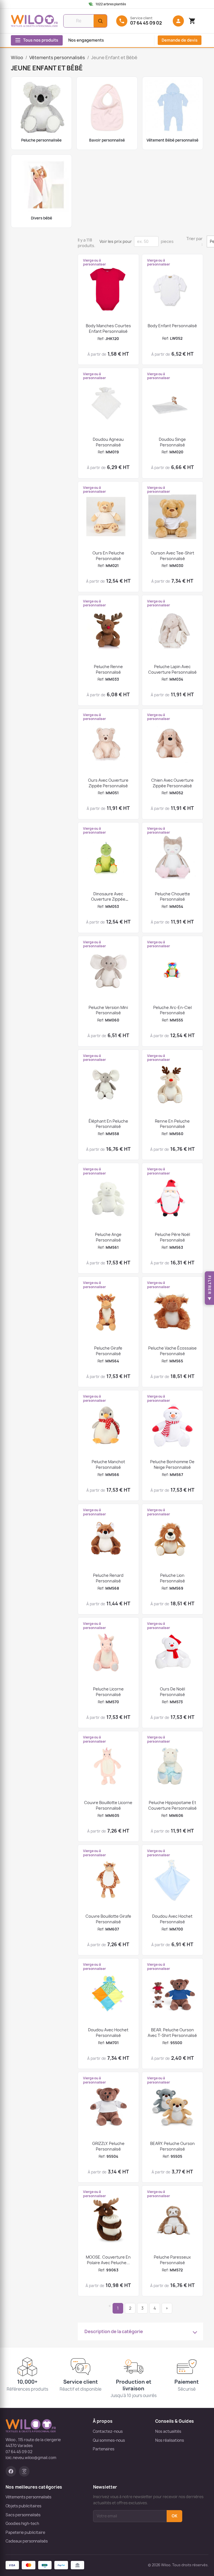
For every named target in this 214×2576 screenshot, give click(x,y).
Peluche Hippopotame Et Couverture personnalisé (172, 1805)
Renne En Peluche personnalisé (172, 1124)
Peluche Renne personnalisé (108, 669)
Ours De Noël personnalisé (172, 1692)
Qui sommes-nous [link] (109, 2440)
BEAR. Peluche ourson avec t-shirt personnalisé (172, 2033)
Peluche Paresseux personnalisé (172, 2260)
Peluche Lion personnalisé (172, 1578)
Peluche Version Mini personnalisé (108, 1010)
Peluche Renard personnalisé (108, 1578)
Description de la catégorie (114, 2331)
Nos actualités (168, 2431)
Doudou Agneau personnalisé (108, 442)
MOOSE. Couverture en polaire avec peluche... (108, 2260)
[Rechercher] (100, 21)
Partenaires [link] (104, 2449)
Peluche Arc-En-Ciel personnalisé (172, 1010)
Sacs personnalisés (23, 2515)
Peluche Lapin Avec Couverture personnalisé (172, 669)
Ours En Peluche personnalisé (108, 556)
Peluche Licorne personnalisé (108, 1692)
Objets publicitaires (23, 2506)
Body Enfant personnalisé (172, 326)
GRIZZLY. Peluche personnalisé (108, 2146)
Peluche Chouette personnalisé (172, 897)
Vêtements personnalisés (28, 2497)
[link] (112, 4)
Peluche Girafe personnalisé (108, 1351)
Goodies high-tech (22, 2524)
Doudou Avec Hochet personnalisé (172, 1919)
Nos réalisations (170, 2440)
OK (174, 2516)
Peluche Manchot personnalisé (108, 1464)
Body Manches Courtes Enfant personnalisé (108, 328)
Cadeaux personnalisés (27, 2541)
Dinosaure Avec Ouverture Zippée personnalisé (108, 899)
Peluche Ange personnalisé (108, 1237)
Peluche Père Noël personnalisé (172, 1237)
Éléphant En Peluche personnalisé (108, 1124)
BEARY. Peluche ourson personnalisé (172, 2146)
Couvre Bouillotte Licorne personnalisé (108, 1805)
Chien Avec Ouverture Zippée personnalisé (172, 783)
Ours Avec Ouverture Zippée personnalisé (108, 783)
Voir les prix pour (116, 241)
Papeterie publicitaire (25, 2532)
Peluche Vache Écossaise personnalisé (172, 1351)
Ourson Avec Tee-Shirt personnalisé (172, 556)
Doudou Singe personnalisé (172, 442)
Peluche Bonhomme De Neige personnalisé (172, 1464)
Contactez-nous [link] (108, 2431)
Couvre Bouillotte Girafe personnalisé (108, 1919)
